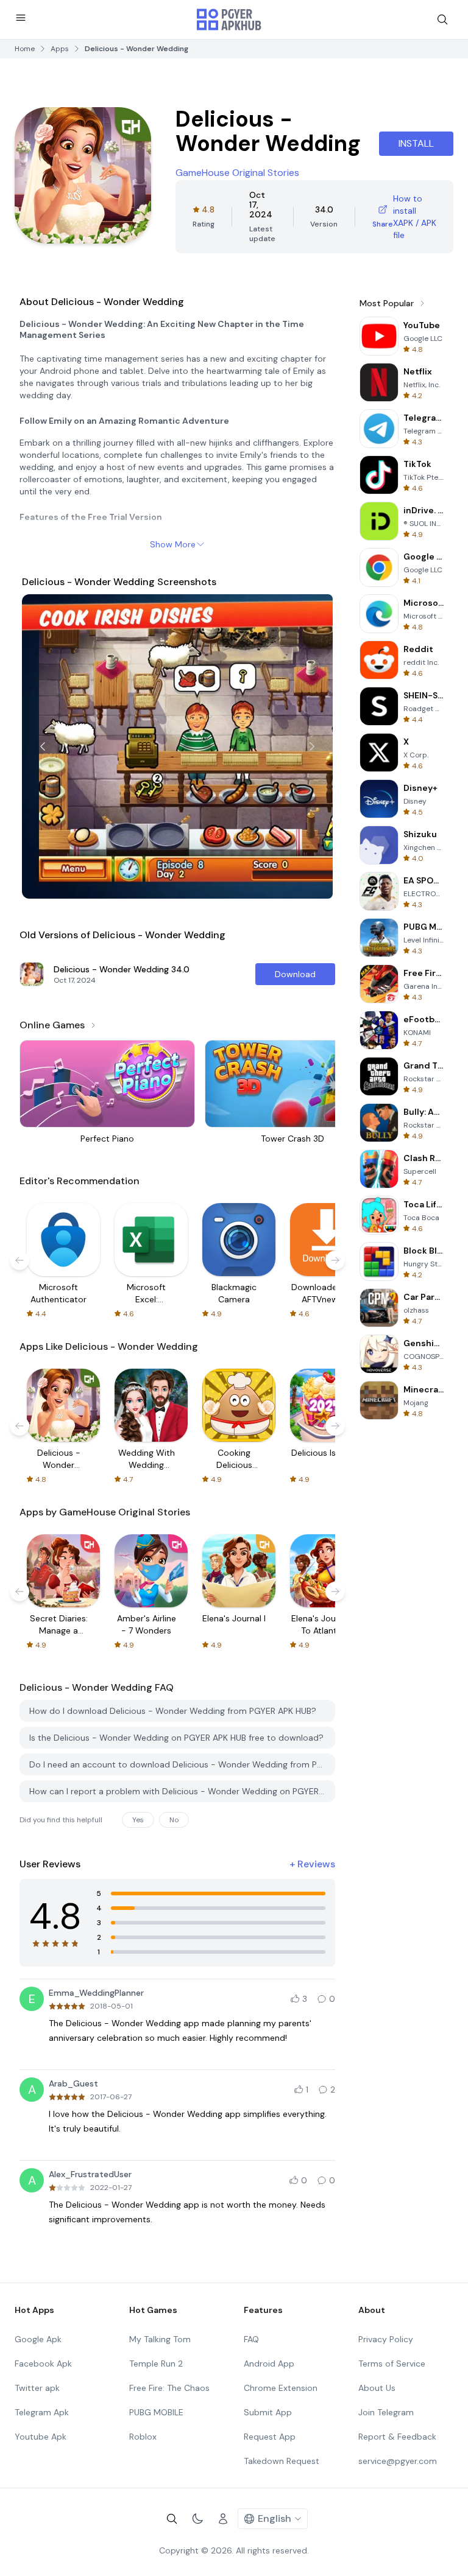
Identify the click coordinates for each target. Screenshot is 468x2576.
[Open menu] (21, 18)
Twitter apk (37, 2388)
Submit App (268, 2412)
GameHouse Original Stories (237, 173)
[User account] (223, 2519)
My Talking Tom (160, 2339)
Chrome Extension (281, 2388)
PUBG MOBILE (156, 2412)
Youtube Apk (41, 2437)
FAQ (251, 2339)
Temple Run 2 (156, 2364)
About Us (377, 2388)
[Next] (312, 746)
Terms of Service (392, 2364)
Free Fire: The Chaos (169, 2388)
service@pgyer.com (398, 2461)
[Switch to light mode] (197, 2519)
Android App (269, 2364)
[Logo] (229, 19)
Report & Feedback (397, 2437)
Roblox (143, 2437)
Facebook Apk (43, 2364)
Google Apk (38, 2339)
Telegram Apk (42, 2412)
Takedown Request (282, 2461)
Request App (270, 2437)
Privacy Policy (386, 2339)
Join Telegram (386, 2412)
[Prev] (43, 746)
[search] (442, 19)
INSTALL (416, 143)
